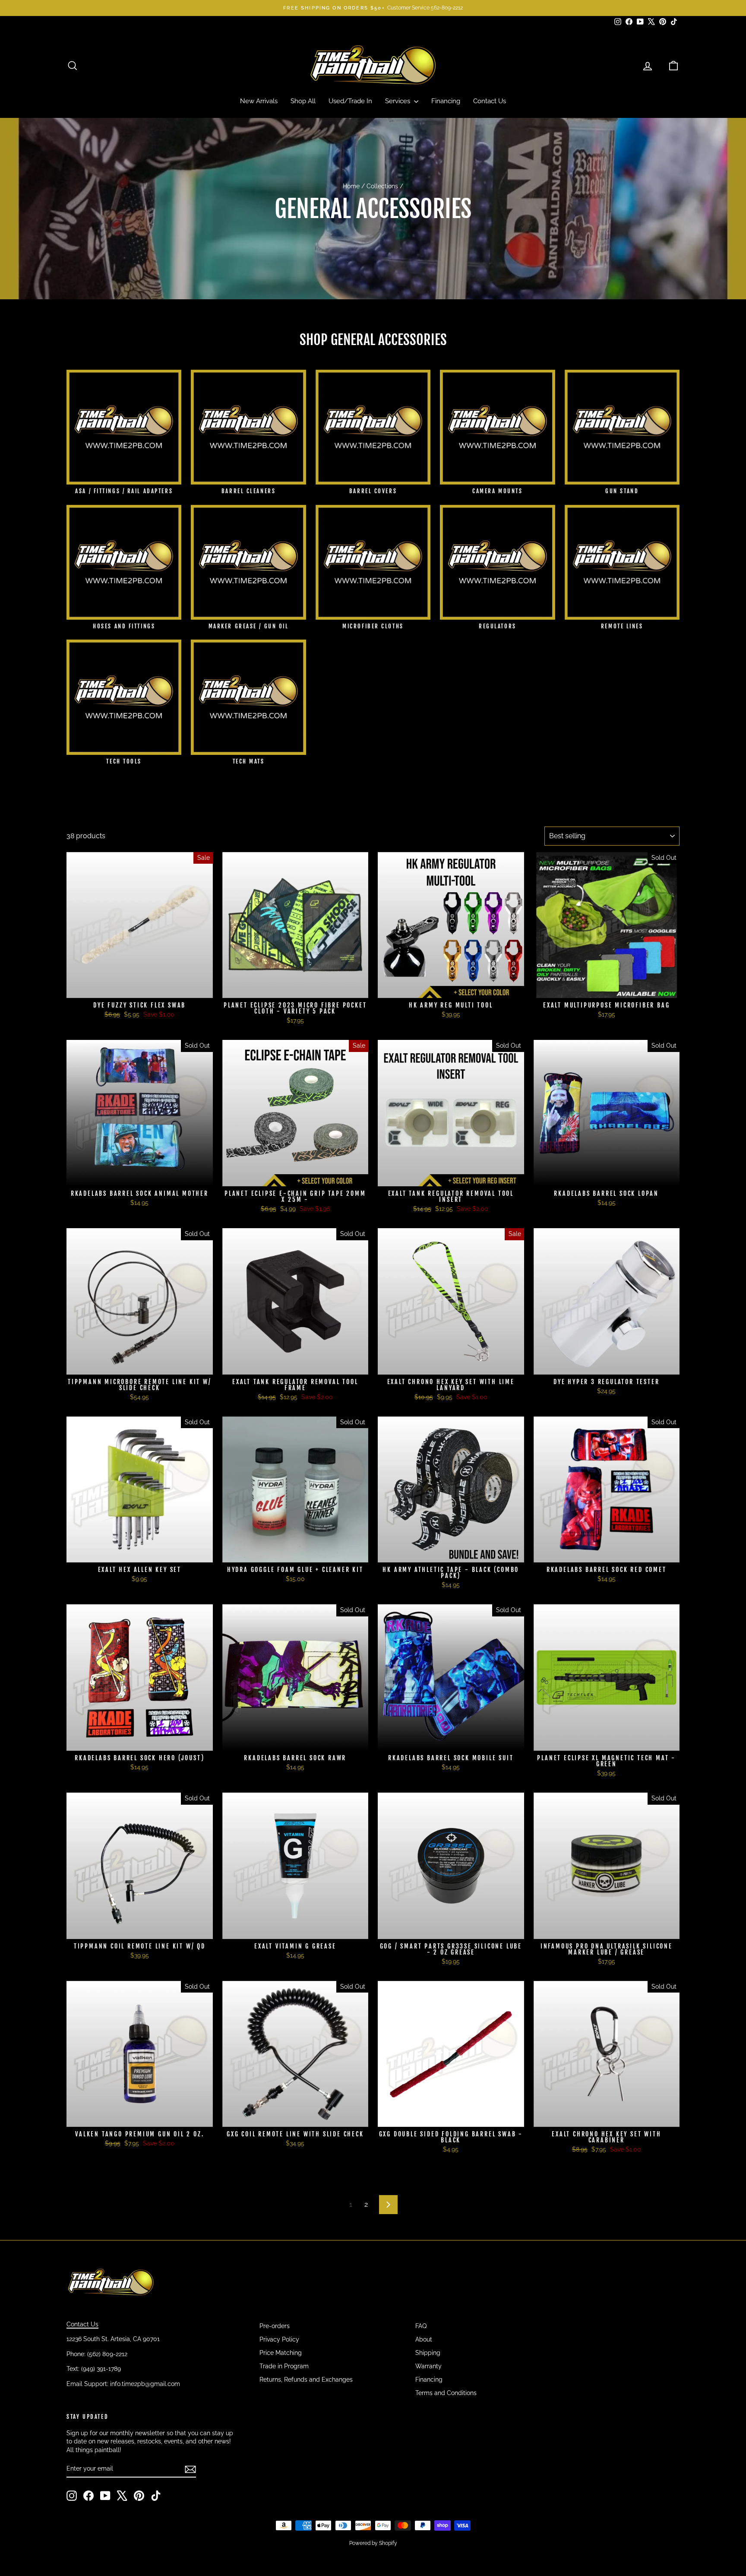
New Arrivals (259, 101)
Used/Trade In (350, 101)
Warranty (428, 2366)
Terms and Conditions (446, 2393)
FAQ (421, 2326)
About (424, 2339)
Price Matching (281, 2353)
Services (398, 101)
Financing (446, 101)
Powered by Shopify (373, 2543)
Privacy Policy (279, 2339)
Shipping (428, 2353)
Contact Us (490, 101)
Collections (382, 186)
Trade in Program (284, 2366)
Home (351, 186)
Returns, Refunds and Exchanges (306, 2380)
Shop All (303, 101)
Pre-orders (275, 2326)
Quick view (140, 989)
